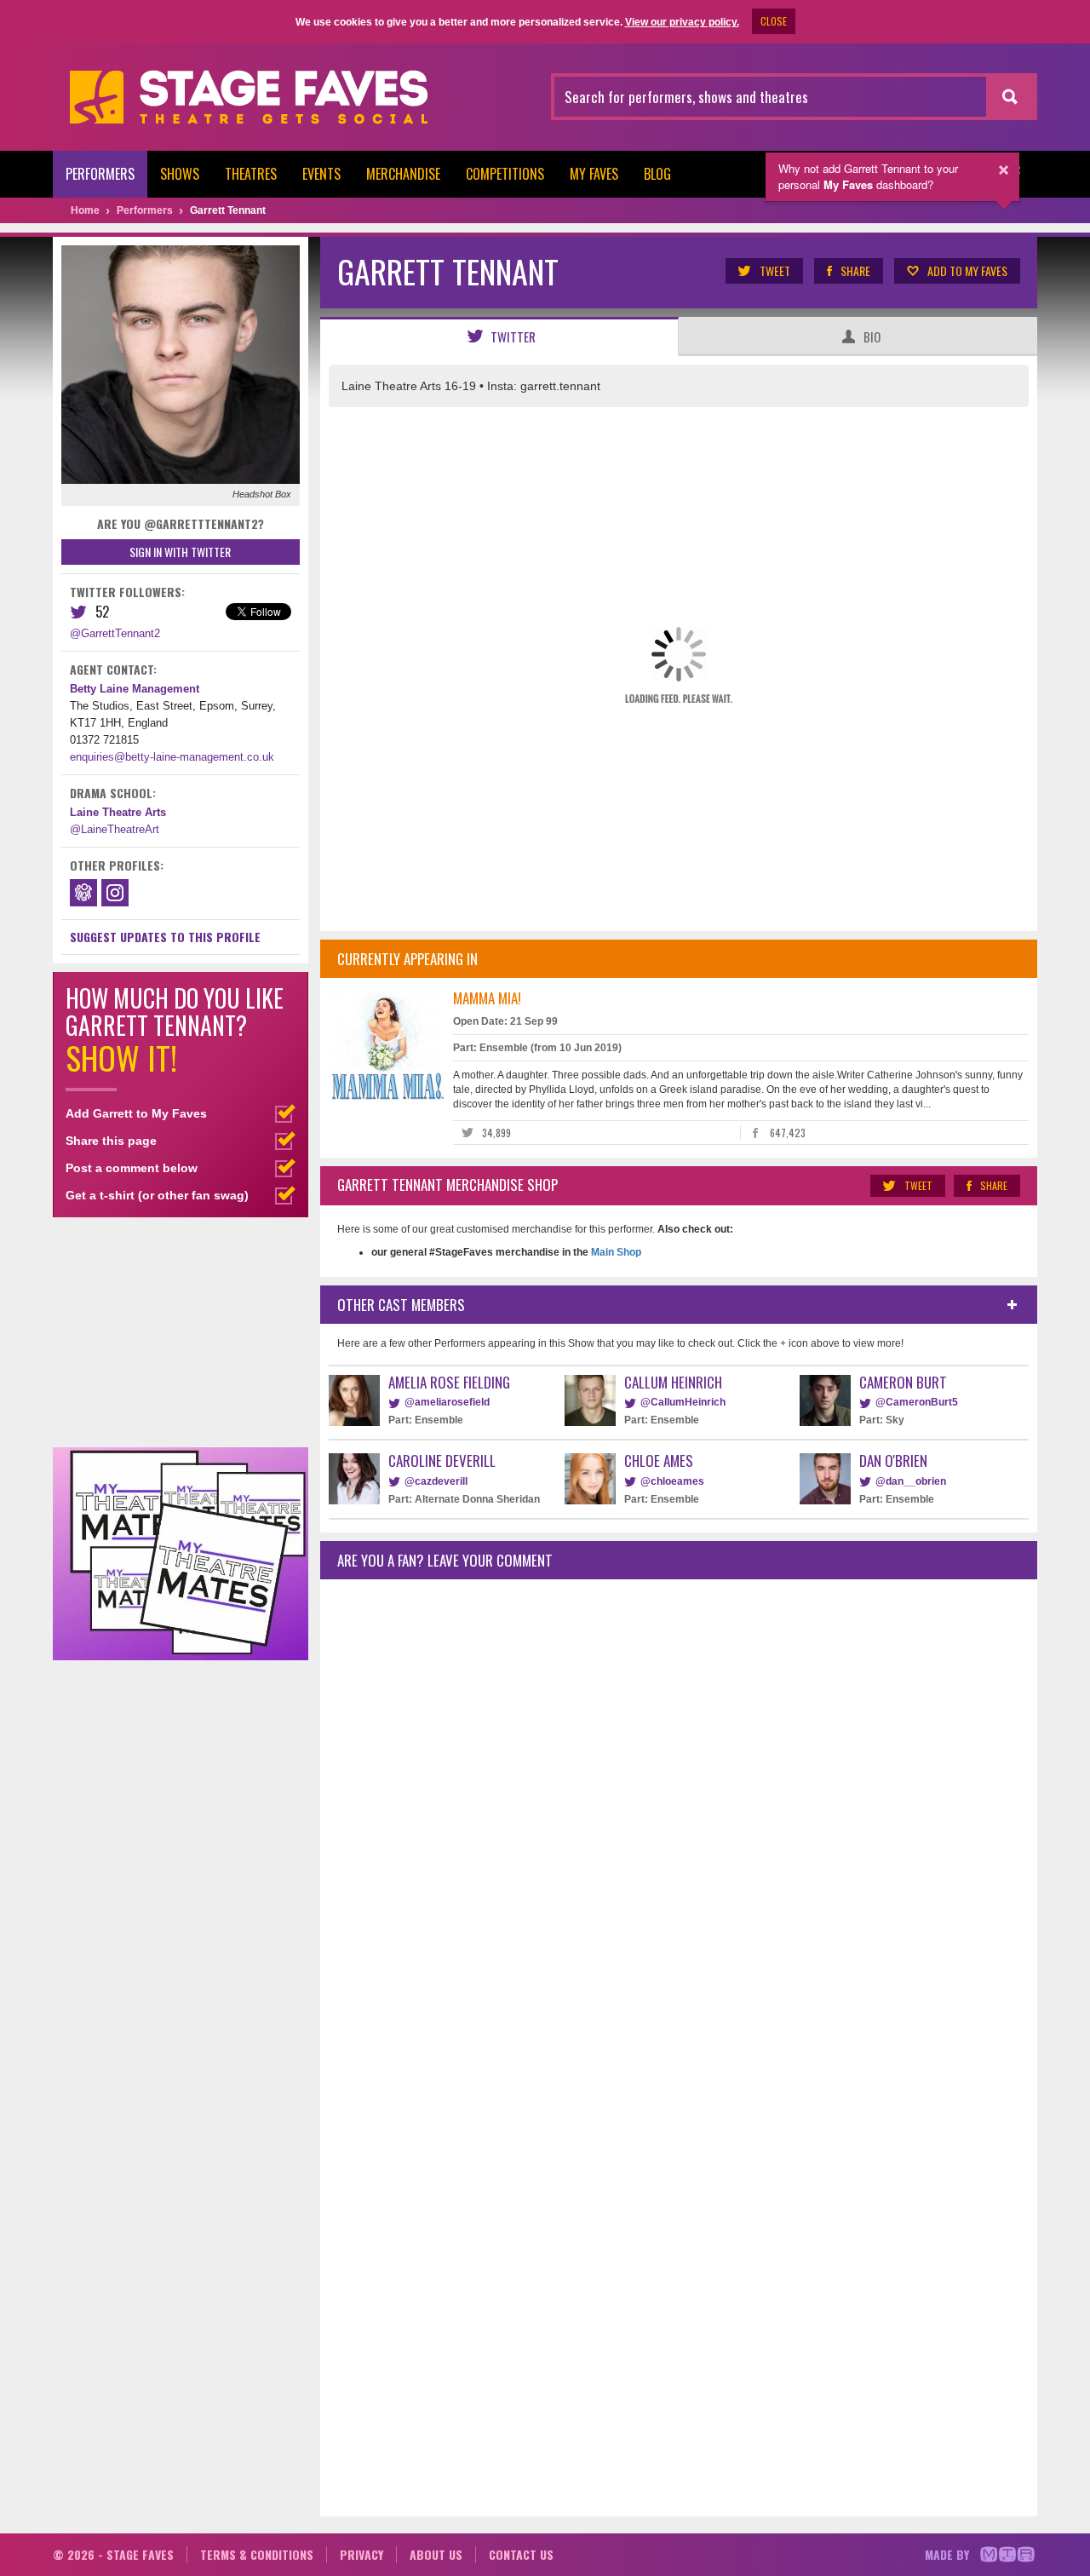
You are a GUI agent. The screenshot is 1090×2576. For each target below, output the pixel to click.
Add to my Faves (967, 270)
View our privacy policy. (682, 22)
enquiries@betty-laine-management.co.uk (172, 757)
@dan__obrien (911, 1481)
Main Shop (615, 1252)
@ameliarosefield (447, 1402)
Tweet (775, 270)
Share (855, 270)
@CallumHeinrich (683, 1402)
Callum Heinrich (673, 1382)
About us (436, 2554)
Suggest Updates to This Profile (165, 937)
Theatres (251, 174)
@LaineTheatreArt (115, 829)
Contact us (521, 2554)
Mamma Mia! (487, 998)
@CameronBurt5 (917, 1402)
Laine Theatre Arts (118, 812)
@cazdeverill (436, 1481)
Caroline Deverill (442, 1460)
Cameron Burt (903, 1382)
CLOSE (774, 21)
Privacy (361, 2554)
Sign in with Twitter (180, 552)
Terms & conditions (257, 2554)
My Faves (594, 174)
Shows (180, 174)
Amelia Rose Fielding (449, 1382)
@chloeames (672, 1481)
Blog (657, 174)
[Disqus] (679, 1818)
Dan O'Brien (893, 1460)
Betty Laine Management (135, 689)
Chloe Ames (659, 1460)
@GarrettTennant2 (115, 633)
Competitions (505, 174)
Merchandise (403, 174)
